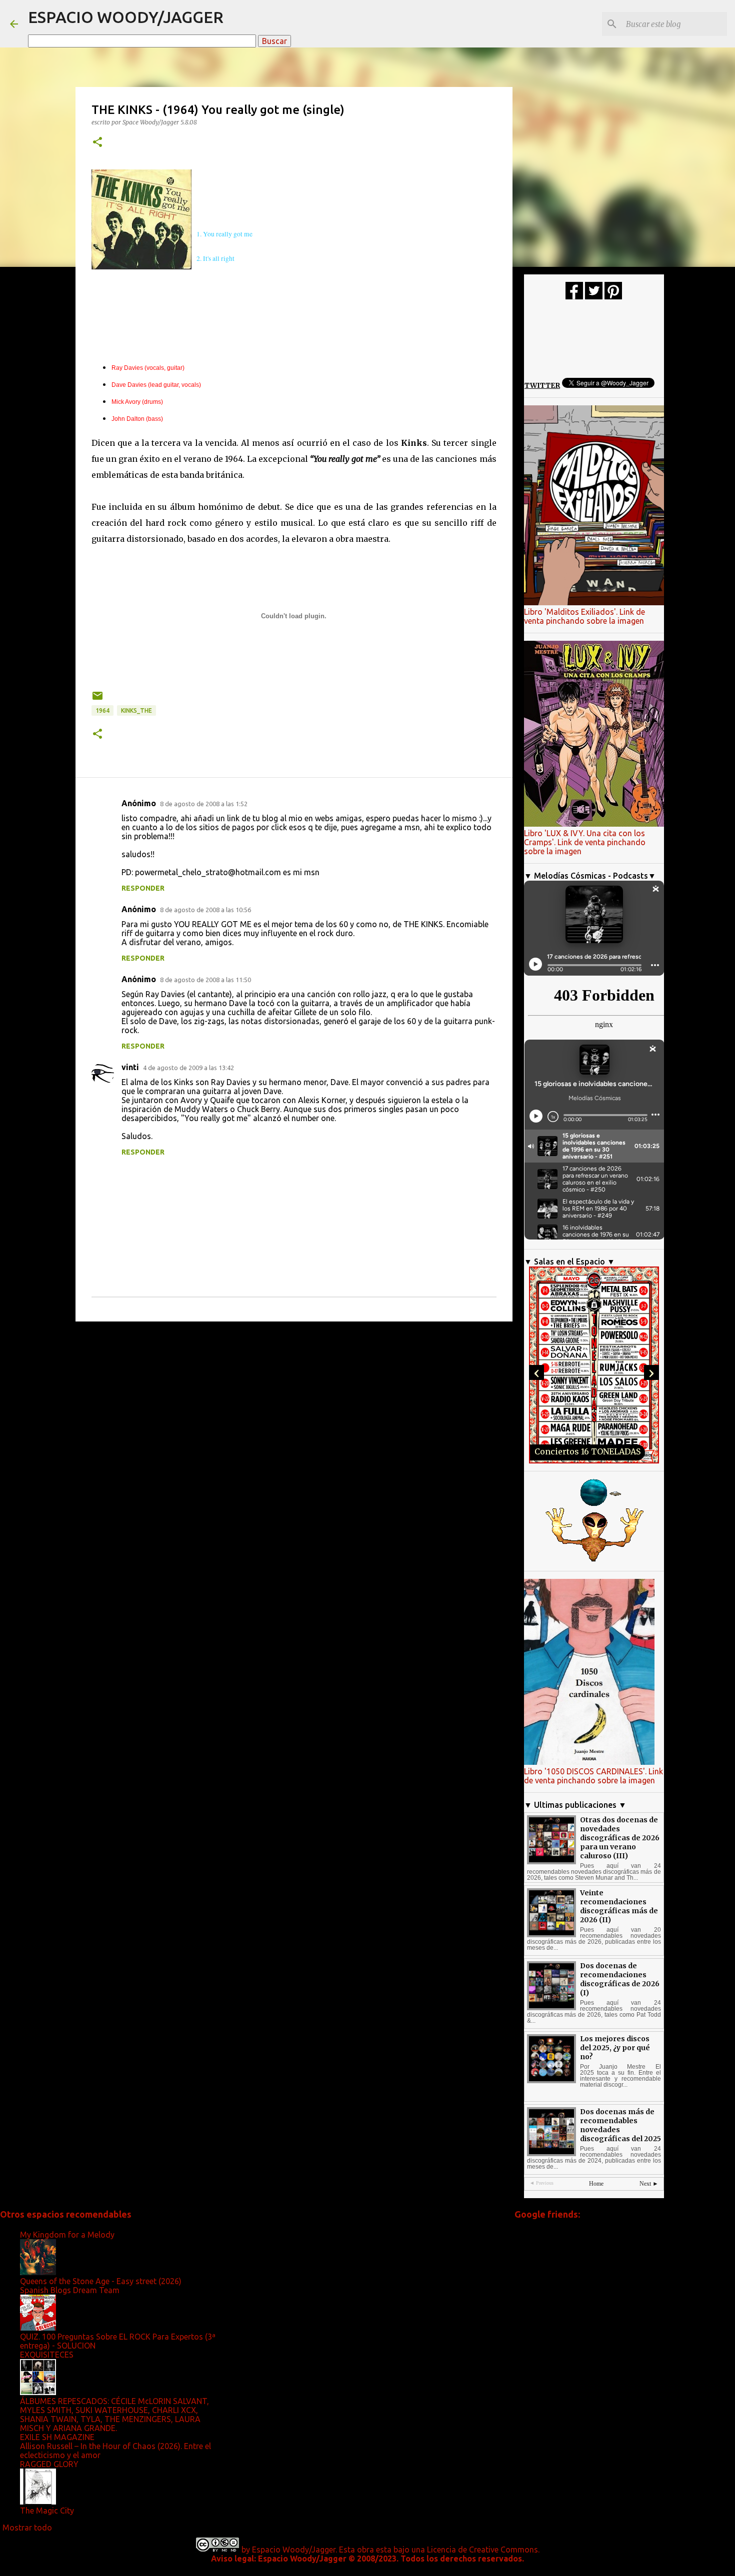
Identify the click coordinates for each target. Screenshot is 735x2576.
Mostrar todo (27, 2528)
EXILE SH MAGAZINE (57, 2437)
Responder (143, 888)
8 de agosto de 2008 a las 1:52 (204, 804)
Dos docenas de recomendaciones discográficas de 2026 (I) (620, 1979)
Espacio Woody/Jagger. (294, 2550)
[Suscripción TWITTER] (594, 297)
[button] (97, 143)
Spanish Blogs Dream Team (70, 2290)
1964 (102, 710)
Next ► (649, 2184)
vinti (130, 1067)
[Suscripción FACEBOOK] (574, 297)
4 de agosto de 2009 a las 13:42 (188, 1068)
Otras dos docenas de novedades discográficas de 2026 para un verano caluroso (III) (620, 1838)
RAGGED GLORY (49, 2464)
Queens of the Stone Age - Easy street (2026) (101, 2281)
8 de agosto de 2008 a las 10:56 (205, 910)
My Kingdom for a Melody (67, 2235)
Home (596, 2184)
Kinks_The (136, 710)
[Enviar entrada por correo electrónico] (97, 699)
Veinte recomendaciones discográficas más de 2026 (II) (619, 1906)
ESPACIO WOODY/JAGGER (126, 17)
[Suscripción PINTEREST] (613, 297)
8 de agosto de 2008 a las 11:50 (205, 980)
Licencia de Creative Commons (482, 2550)
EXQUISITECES (47, 2355)
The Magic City (47, 2511)
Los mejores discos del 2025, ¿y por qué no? (615, 2048)
